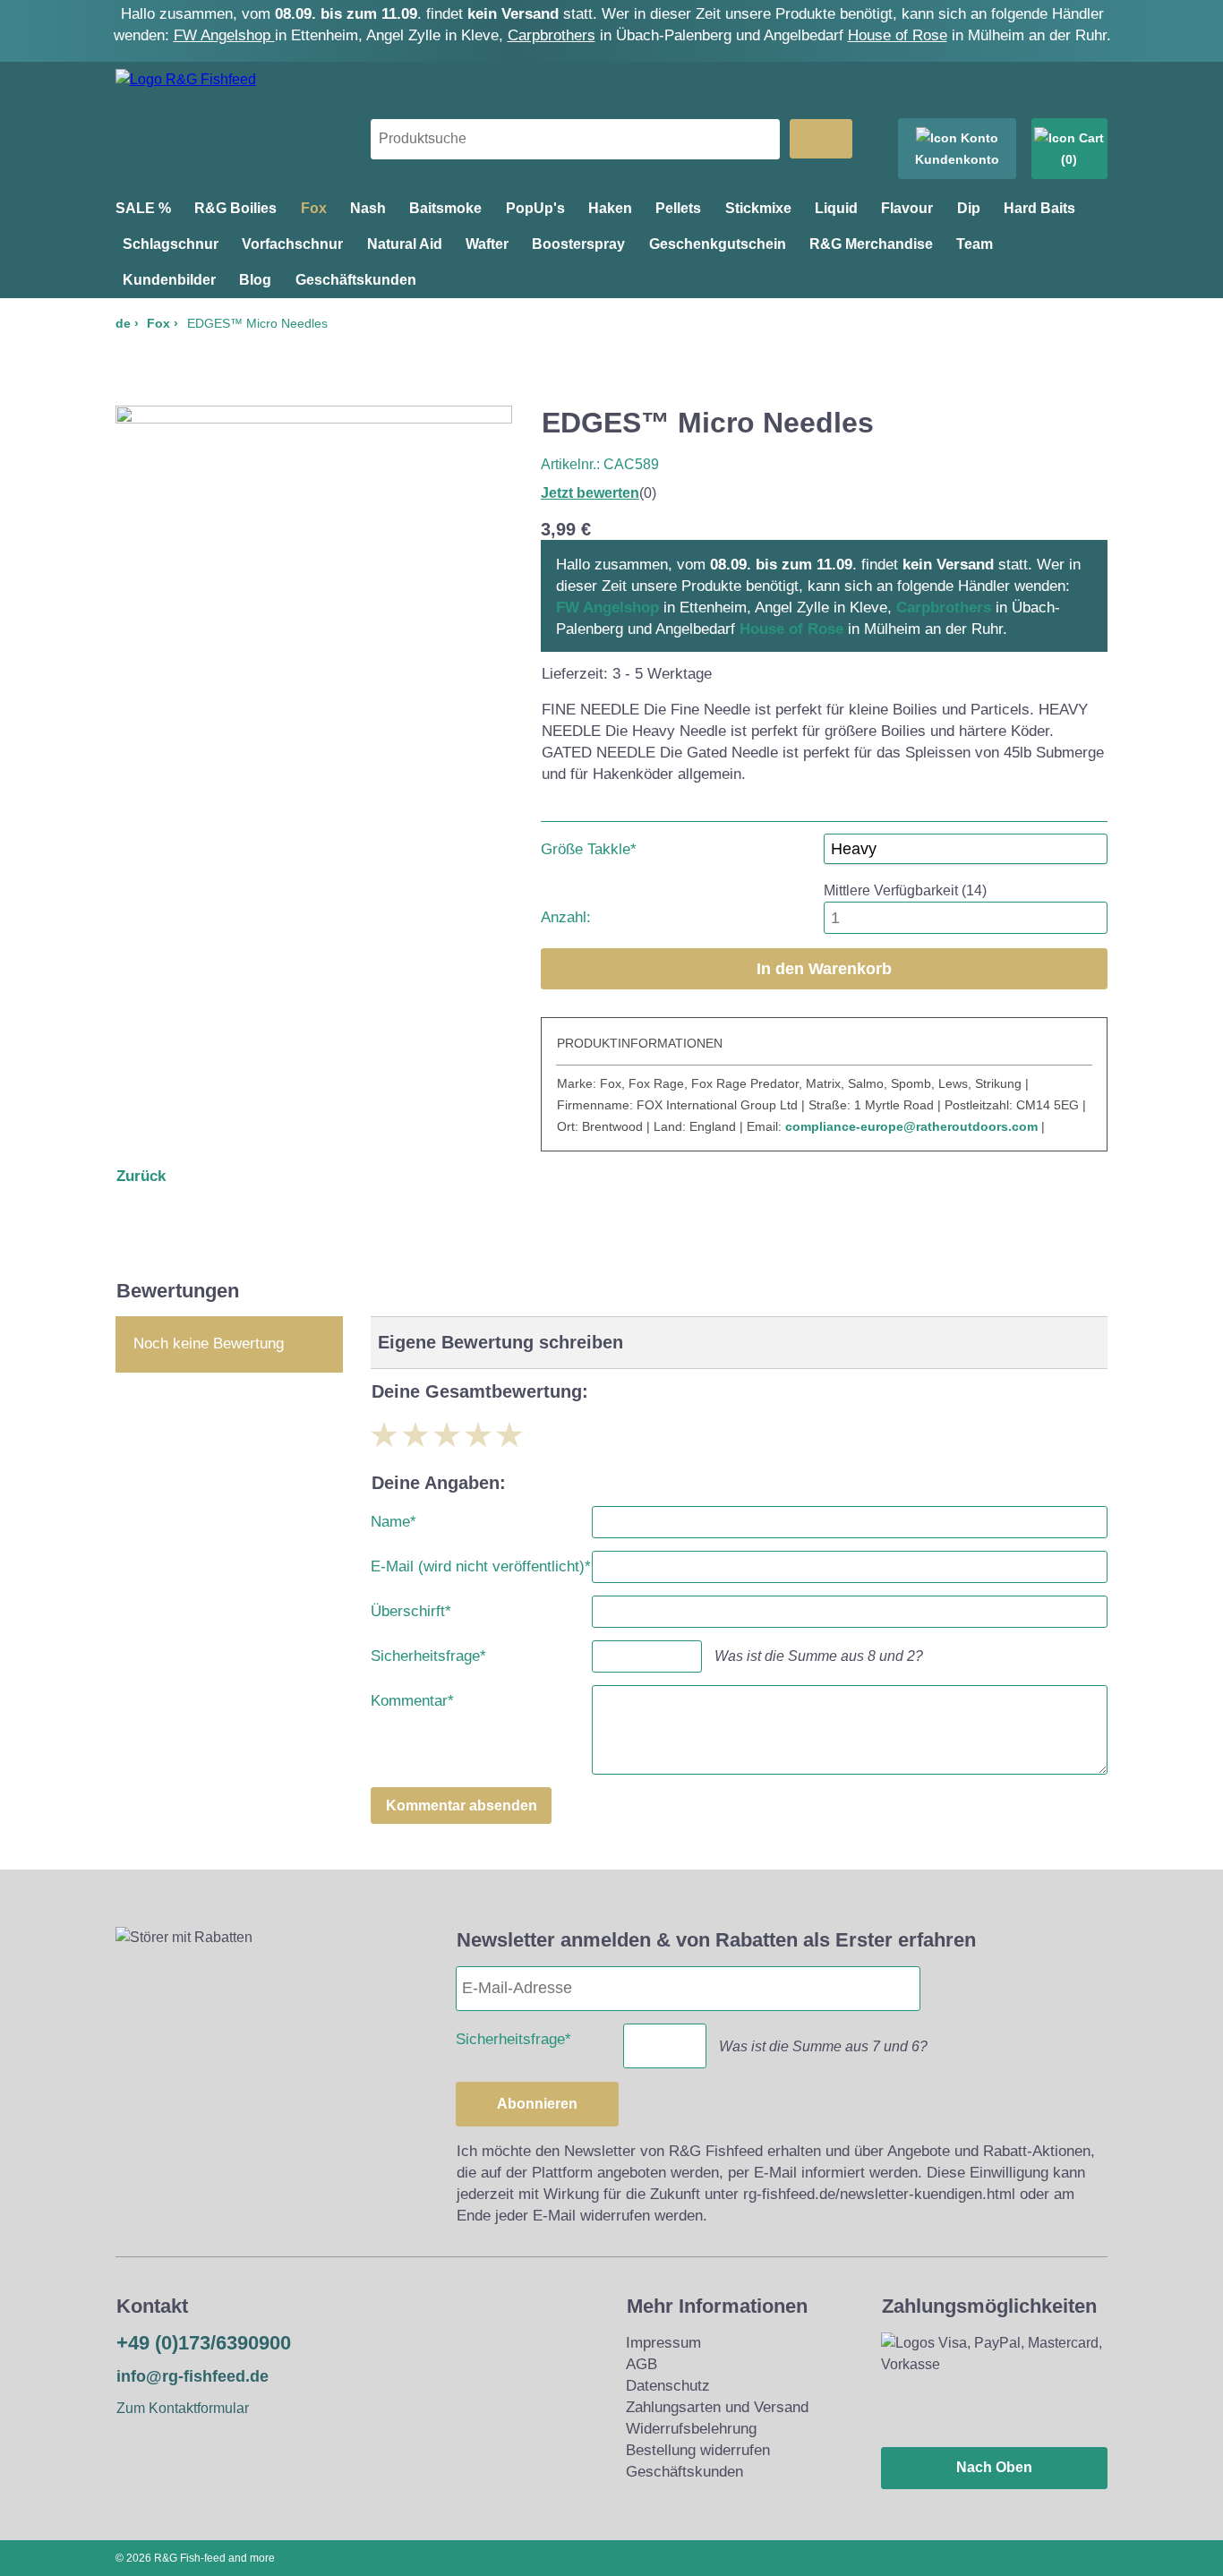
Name (393, 1518)
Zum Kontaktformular (183, 2408)
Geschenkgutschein (718, 244)
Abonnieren (537, 2104)
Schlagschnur (171, 244)
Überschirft (411, 1608)
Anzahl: (566, 917)
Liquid (836, 208)
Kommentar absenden (462, 1806)
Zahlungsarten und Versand (717, 2407)
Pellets (678, 208)
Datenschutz (668, 2386)
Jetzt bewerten (590, 493)
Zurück (141, 1176)
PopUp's (535, 208)
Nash (368, 208)
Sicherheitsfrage (428, 1652)
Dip (969, 208)
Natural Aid (405, 244)
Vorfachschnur (292, 244)
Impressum (663, 2343)
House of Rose (898, 35)
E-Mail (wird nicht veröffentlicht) (481, 1563)
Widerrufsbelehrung (691, 2429)
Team (975, 244)
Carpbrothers (552, 35)
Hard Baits (1039, 208)
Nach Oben (994, 2467)
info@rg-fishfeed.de (192, 2376)
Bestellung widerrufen (698, 2450)
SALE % (143, 208)
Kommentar (412, 1697)
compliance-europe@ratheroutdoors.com (911, 1126)
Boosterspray (578, 244)
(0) (1069, 159)
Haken (610, 208)
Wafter (487, 244)
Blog (255, 280)
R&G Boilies (235, 208)
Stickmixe (758, 208)
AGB (641, 2364)
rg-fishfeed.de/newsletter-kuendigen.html (879, 2194)
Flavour (907, 208)
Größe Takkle (589, 846)
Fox (314, 208)
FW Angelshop (224, 35)
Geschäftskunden (356, 280)
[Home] (186, 79)
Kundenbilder (169, 280)
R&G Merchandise (871, 244)
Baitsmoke (445, 208)
